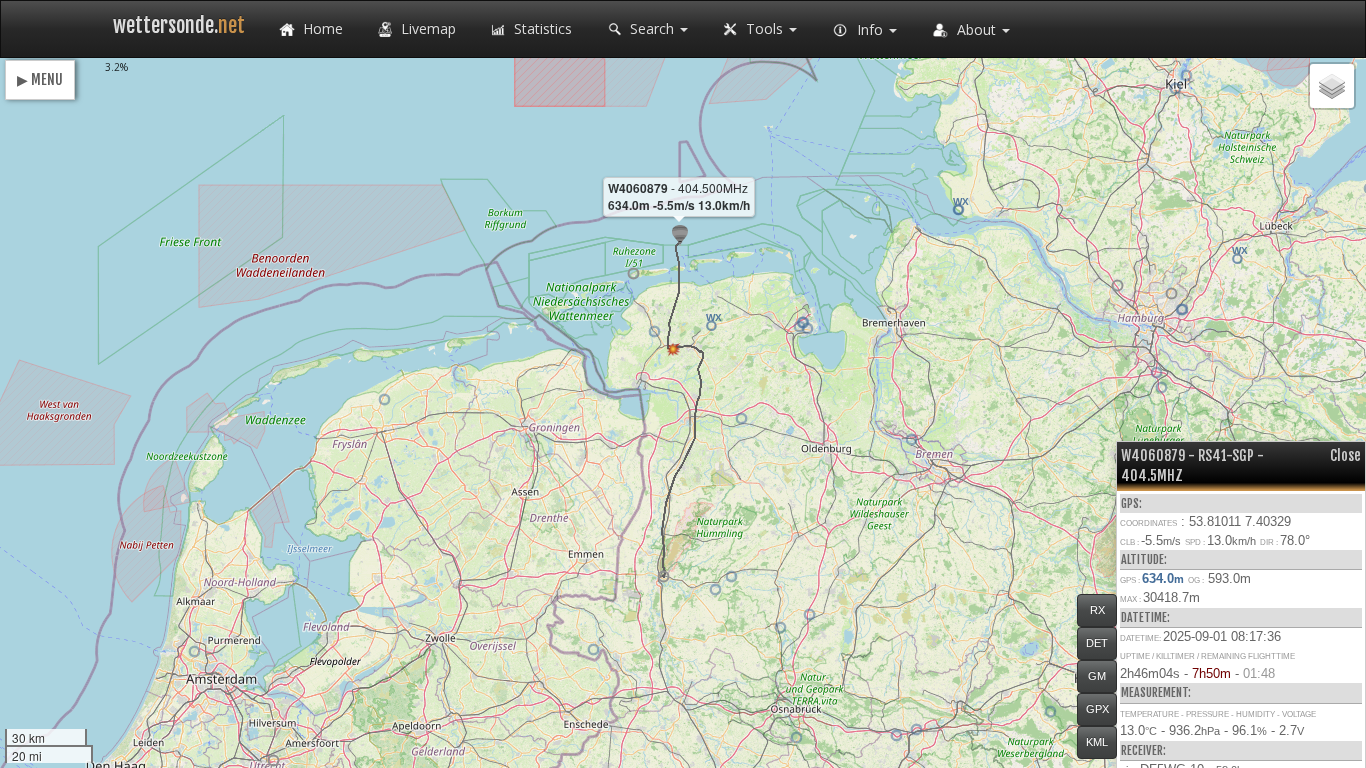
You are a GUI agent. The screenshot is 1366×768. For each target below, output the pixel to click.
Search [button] (652, 28)
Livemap (426, 28)
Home (321, 28)
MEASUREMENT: (1156, 692)
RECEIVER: (1143, 750)
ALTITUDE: (1144, 559)
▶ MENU (40, 79)
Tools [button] (764, 28)
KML (1097, 742)
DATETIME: (1145, 617)
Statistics (541, 28)
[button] (663, 576)
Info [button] (870, 29)
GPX (1097, 709)
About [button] (976, 29)
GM (1097, 676)
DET (1097, 643)
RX (1097, 610)
